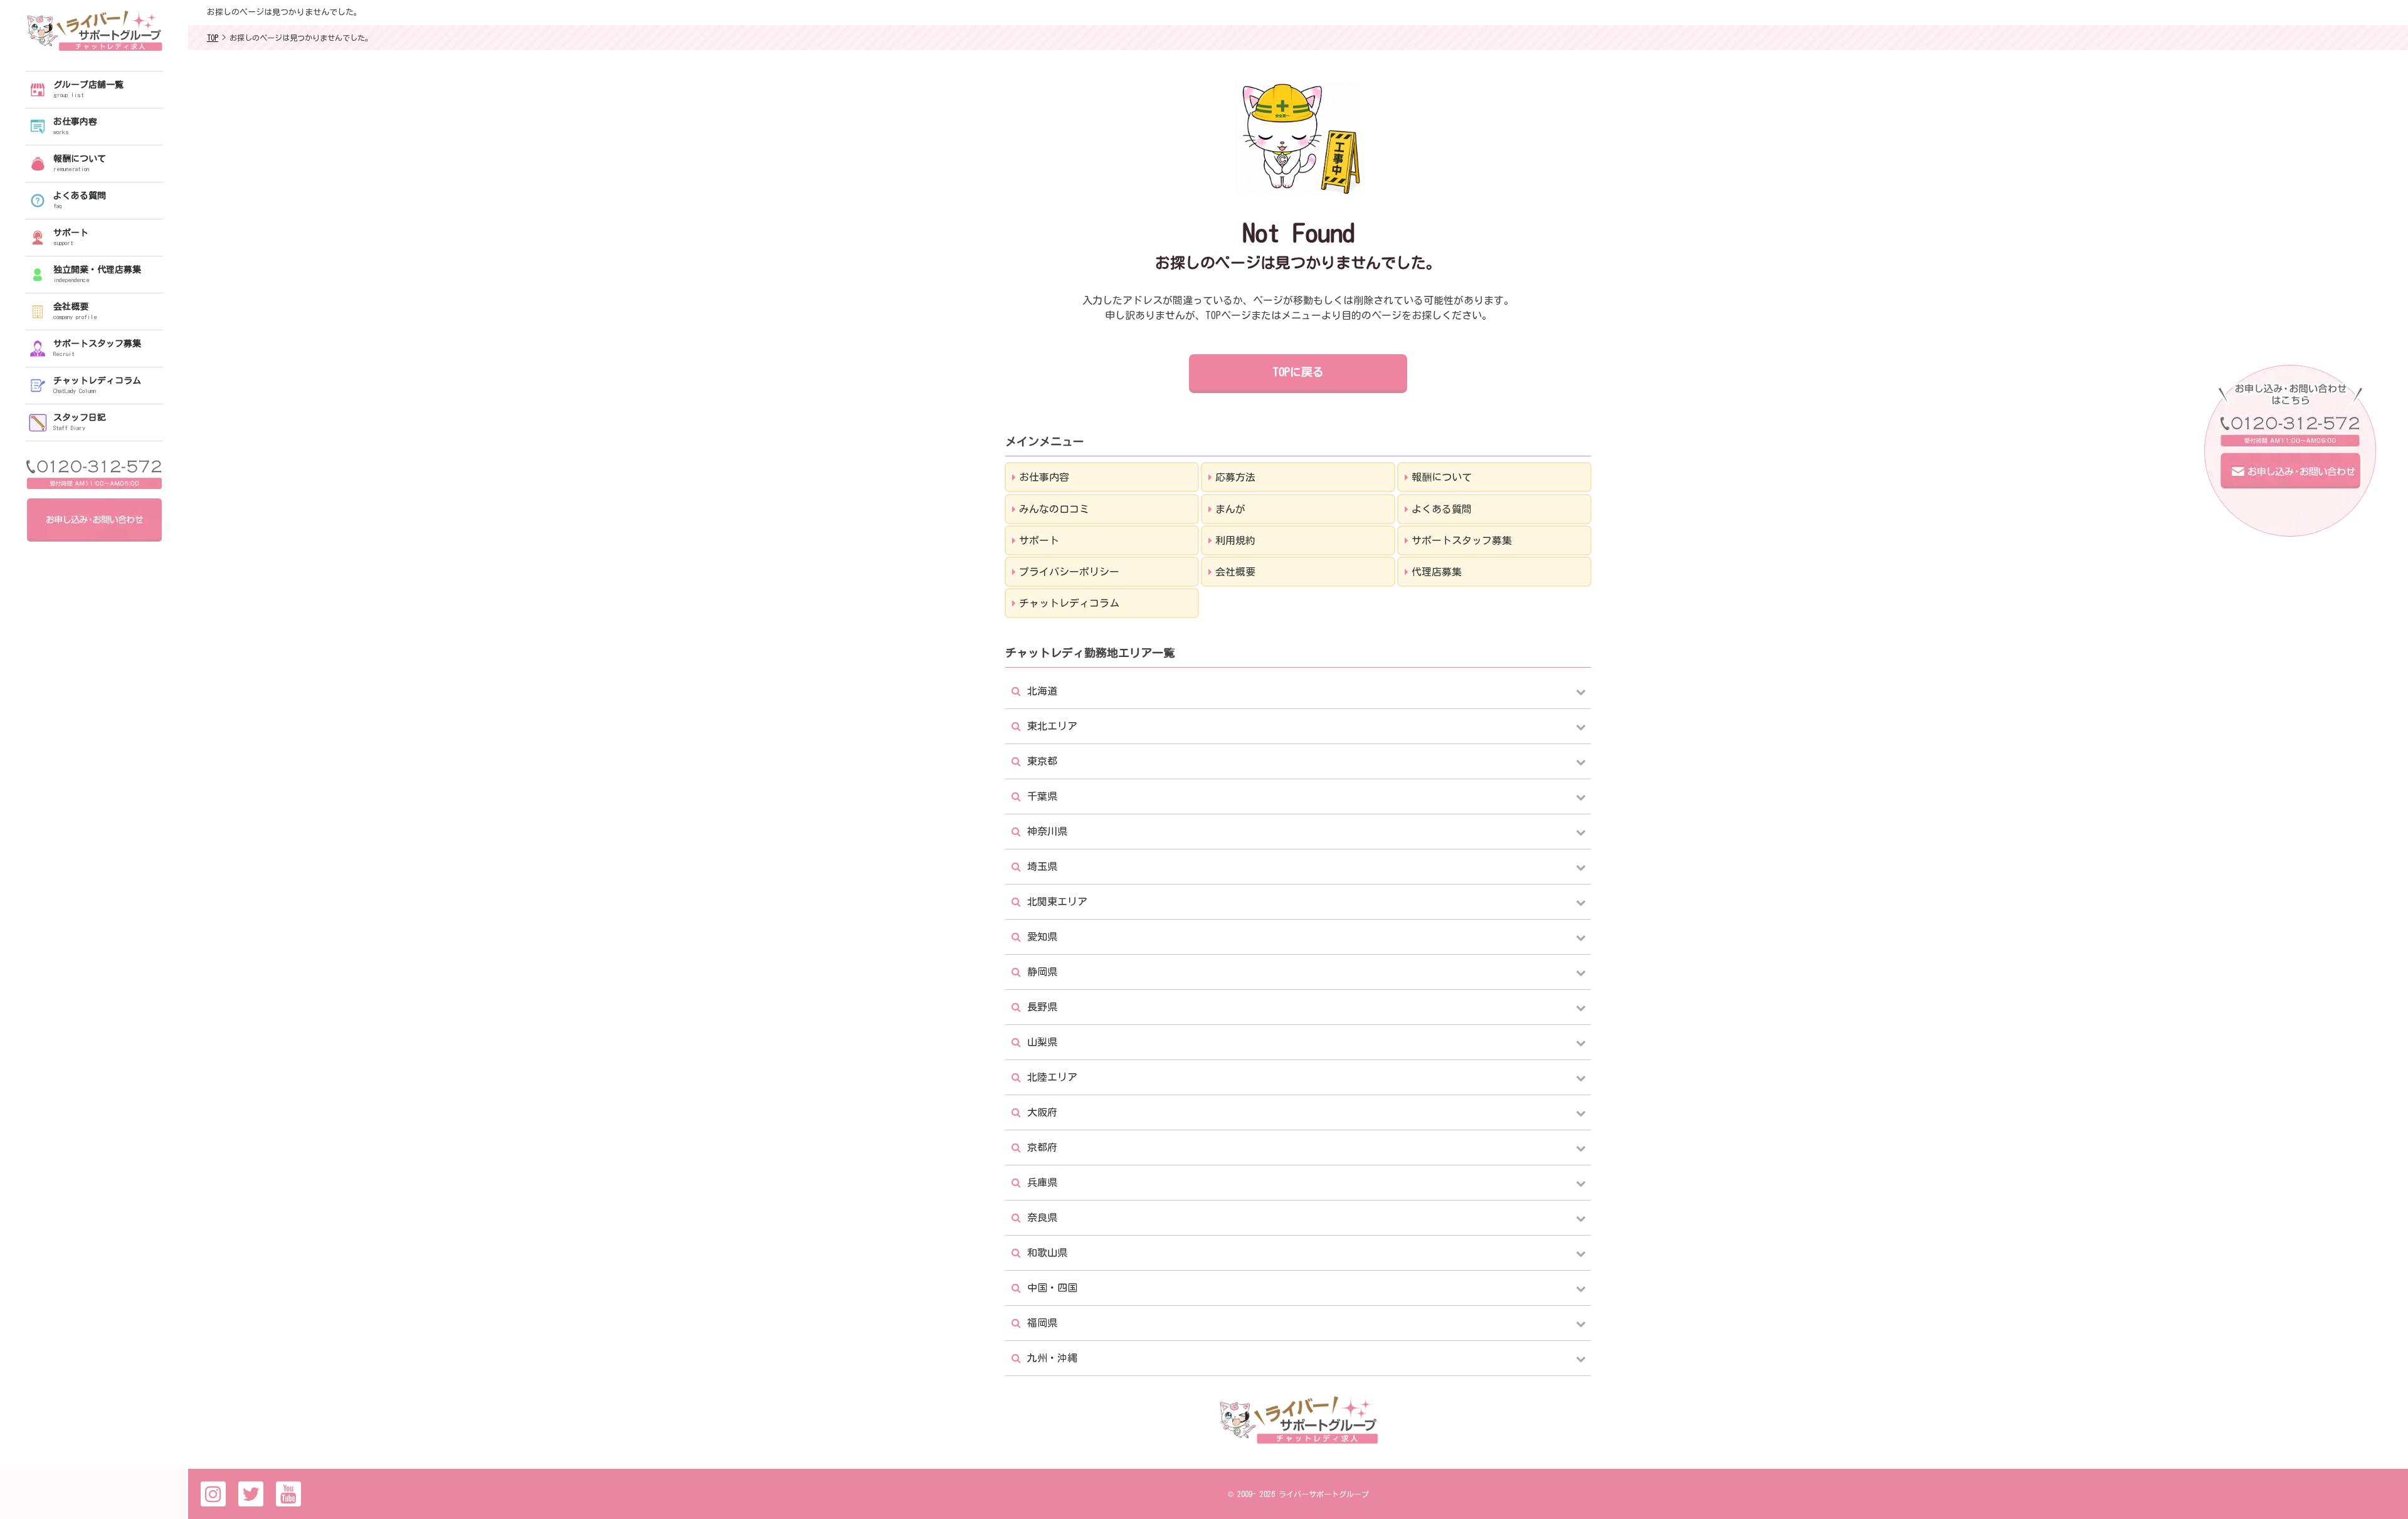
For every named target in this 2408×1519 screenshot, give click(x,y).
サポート (71, 237)
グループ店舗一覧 (88, 89)
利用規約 (1235, 540)
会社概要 (75, 311)
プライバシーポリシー (1069, 572)
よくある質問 (80, 200)
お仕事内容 (75, 126)
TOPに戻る (1298, 372)
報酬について (80, 163)
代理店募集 (1437, 572)
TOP (213, 38)
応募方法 (1235, 477)
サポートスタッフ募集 (97, 348)
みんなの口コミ (1054, 509)
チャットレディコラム (97, 385)
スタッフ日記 (80, 422)
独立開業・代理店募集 (97, 274)
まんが (1230, 509)
